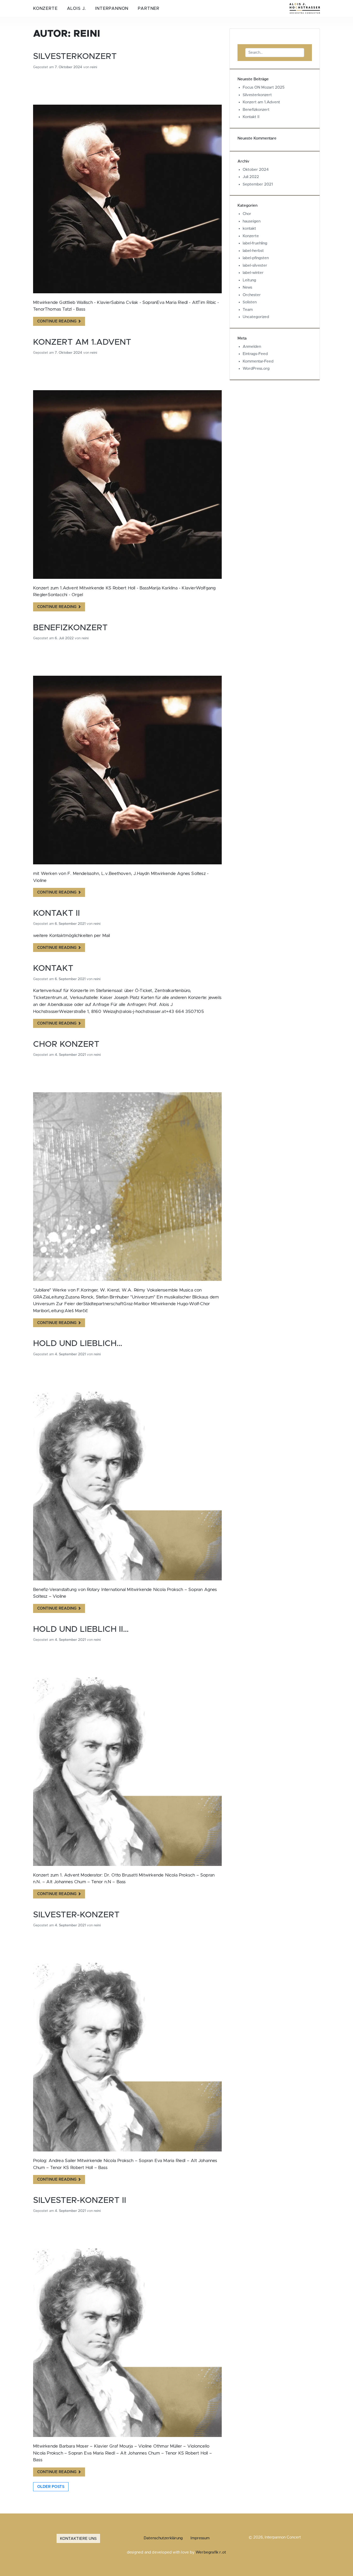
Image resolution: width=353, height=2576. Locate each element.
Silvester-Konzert (76, 1915)
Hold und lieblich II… (81, 1629)
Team (248, 310)
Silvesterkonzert (75, 56)
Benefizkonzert (70, 628)
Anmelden (252, 347)
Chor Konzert (66, 1044)
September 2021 (258, 184)
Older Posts (51, 2487)
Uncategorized (256, 317)
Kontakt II (56, 913)
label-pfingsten (256, 258)
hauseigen (252, 221)
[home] (305, 8)
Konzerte (45, 9)
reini (94, 67)
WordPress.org (256, 369)
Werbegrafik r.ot (211, 2552)
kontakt (249, 229)
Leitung (249, 280)
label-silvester (255, 266)
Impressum (200, 2538)
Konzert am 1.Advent (82, 342)
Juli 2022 (251, 177)
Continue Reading (57, 321)
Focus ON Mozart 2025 (264, 87)
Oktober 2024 (256, 170)
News (247, 287)
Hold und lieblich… (78, 1344)
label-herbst (253, 251)
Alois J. (76, 9)
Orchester (252, 295)
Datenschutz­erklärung (163, 2538)
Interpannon (112, 9)
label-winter (253, 273)
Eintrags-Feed (255, 354)
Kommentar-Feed (258, 361)
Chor (247, 214)
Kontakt (53, 968)
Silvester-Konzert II (80, 2200)
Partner (149, 9)
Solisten (250, 302)
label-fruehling (255, 243)
